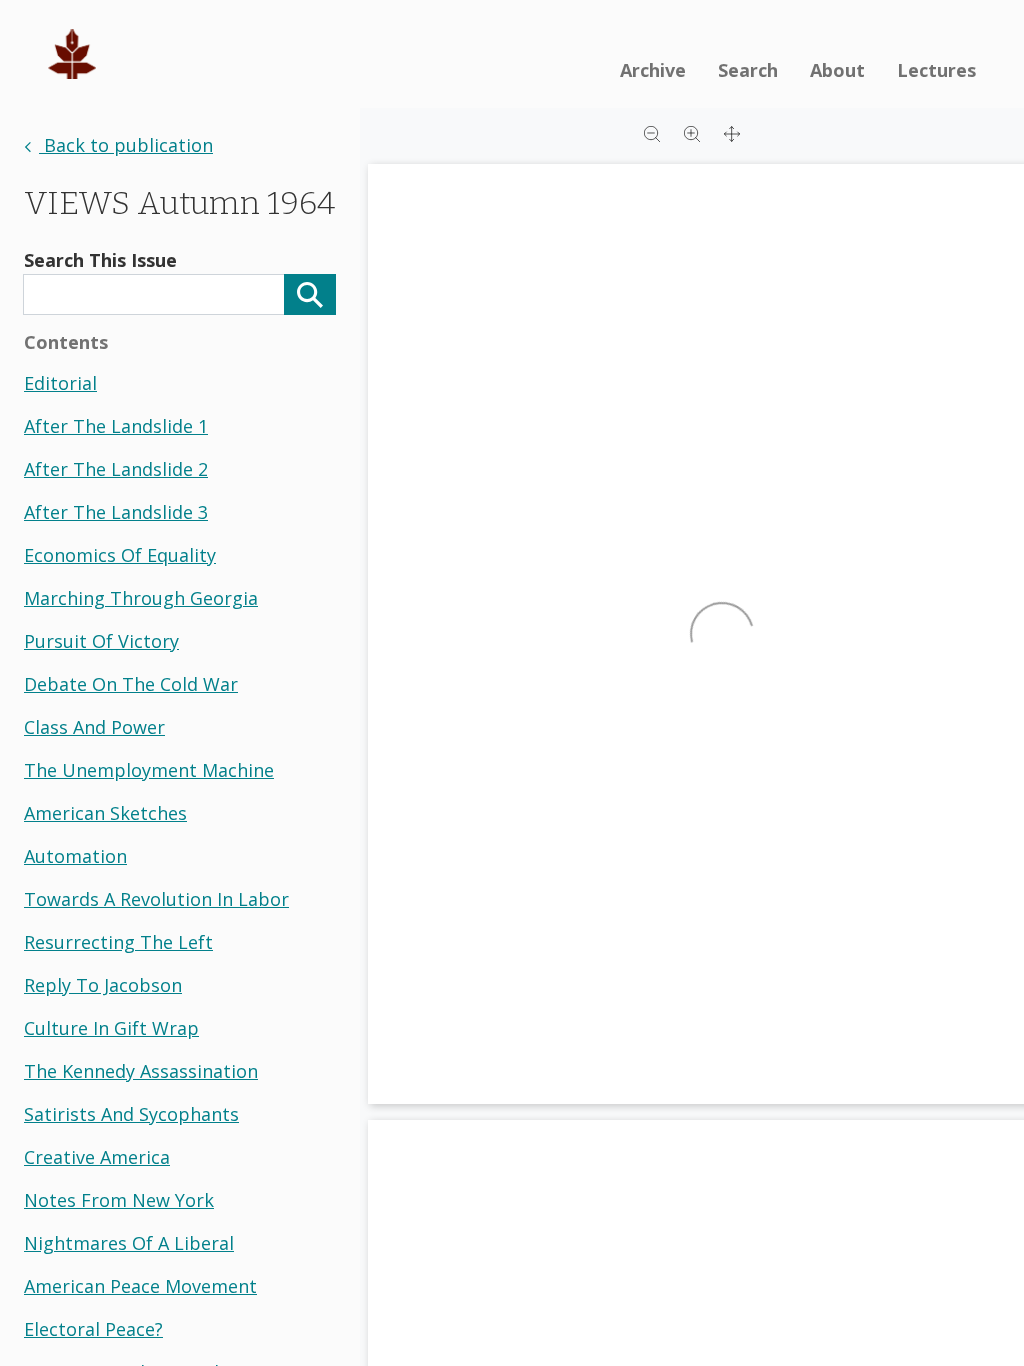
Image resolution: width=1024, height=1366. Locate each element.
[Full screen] (732, 132)
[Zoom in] (692, 132)
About (837, 70)
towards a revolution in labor (156, 899)
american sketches (105, 813)
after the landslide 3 (116, 512)
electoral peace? (93, 1329)
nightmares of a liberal (129, 1243)
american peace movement (140, 1286)
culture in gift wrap (111, 1028)
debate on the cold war (131, 684)
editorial (60, 383)
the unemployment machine (149, 770)
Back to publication (126, 145)
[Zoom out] (652, 132)
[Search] (310, 294)
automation (75, 856)
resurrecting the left (118, 942)
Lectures (936, 70)
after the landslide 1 (116, 426)
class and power (94, 727)
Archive (653, 70)
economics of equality (120, 555)
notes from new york (119, 1200)
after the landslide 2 (116, 469)
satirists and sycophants (131, 1114)
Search (748, 70)
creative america (97, 1157)
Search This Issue (100, 260)
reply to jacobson (103, 985)
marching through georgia (141, 598)
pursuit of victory (101, 641)
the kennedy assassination (141, 1071)
